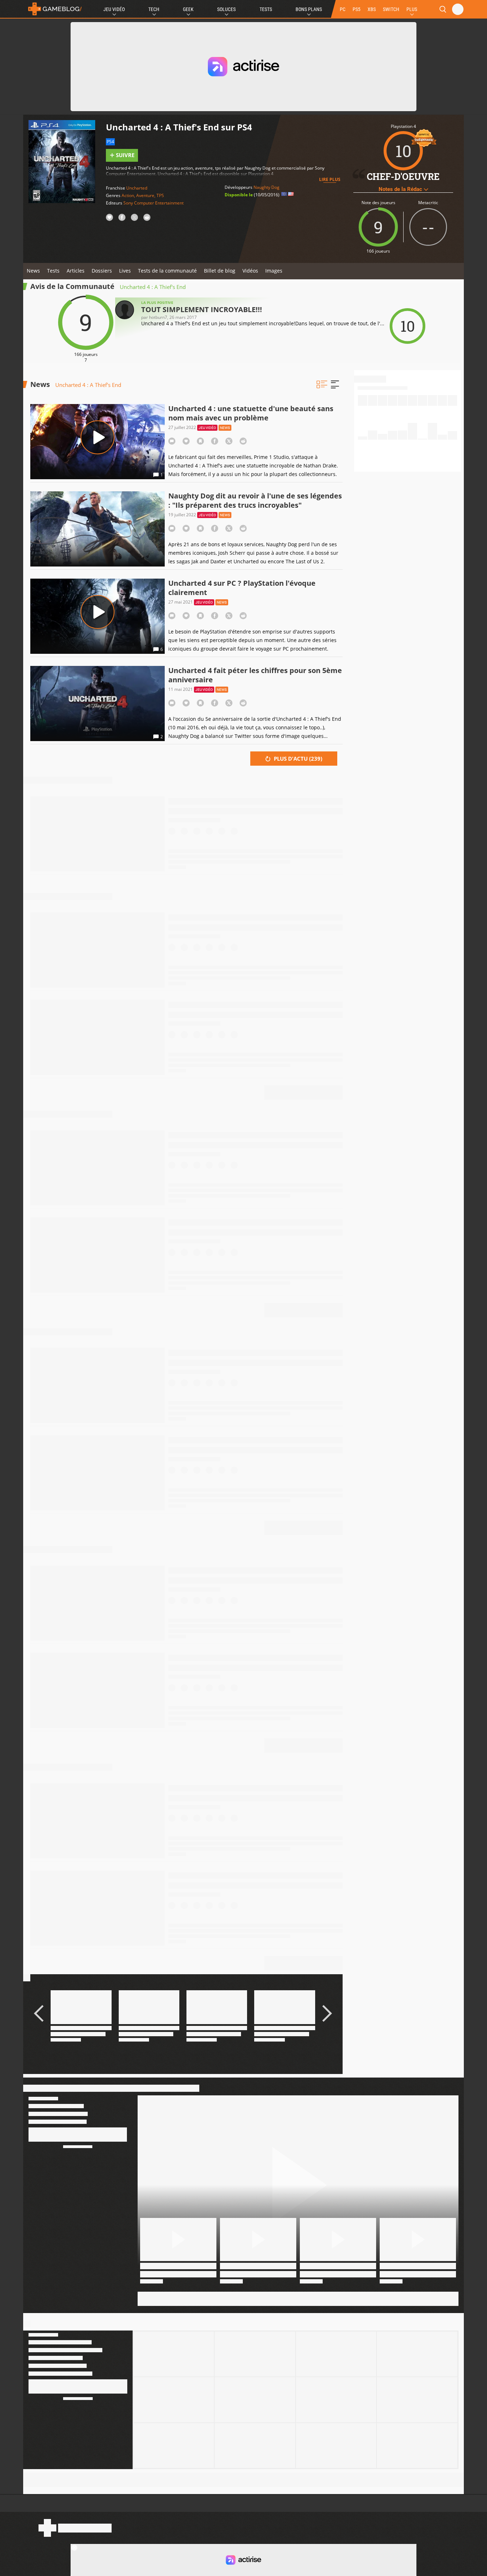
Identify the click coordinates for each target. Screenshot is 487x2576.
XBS (372, 9)
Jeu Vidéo (114, 9)
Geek (188, 9)
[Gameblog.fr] (53, 9)
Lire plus (330, 179)
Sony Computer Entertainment (153, 203)
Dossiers (102, 271)
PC (343, 9)
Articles (76, 271)
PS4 (110, 142)
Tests (266, 9)
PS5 (357, 9)
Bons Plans (309, 9)
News (33, 271)
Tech (154, 9)
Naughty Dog (266, 187)
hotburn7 (158, 317)
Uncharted (137, 188)
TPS (160, 195)
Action (128, 195)
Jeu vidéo (207, 428)
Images (274, 271)
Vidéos (250, 271)
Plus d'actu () (297, 759)
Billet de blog (220, 271)
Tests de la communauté (167, 271)
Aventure (145, 195)
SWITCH (391, 9)
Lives (125, 271)
